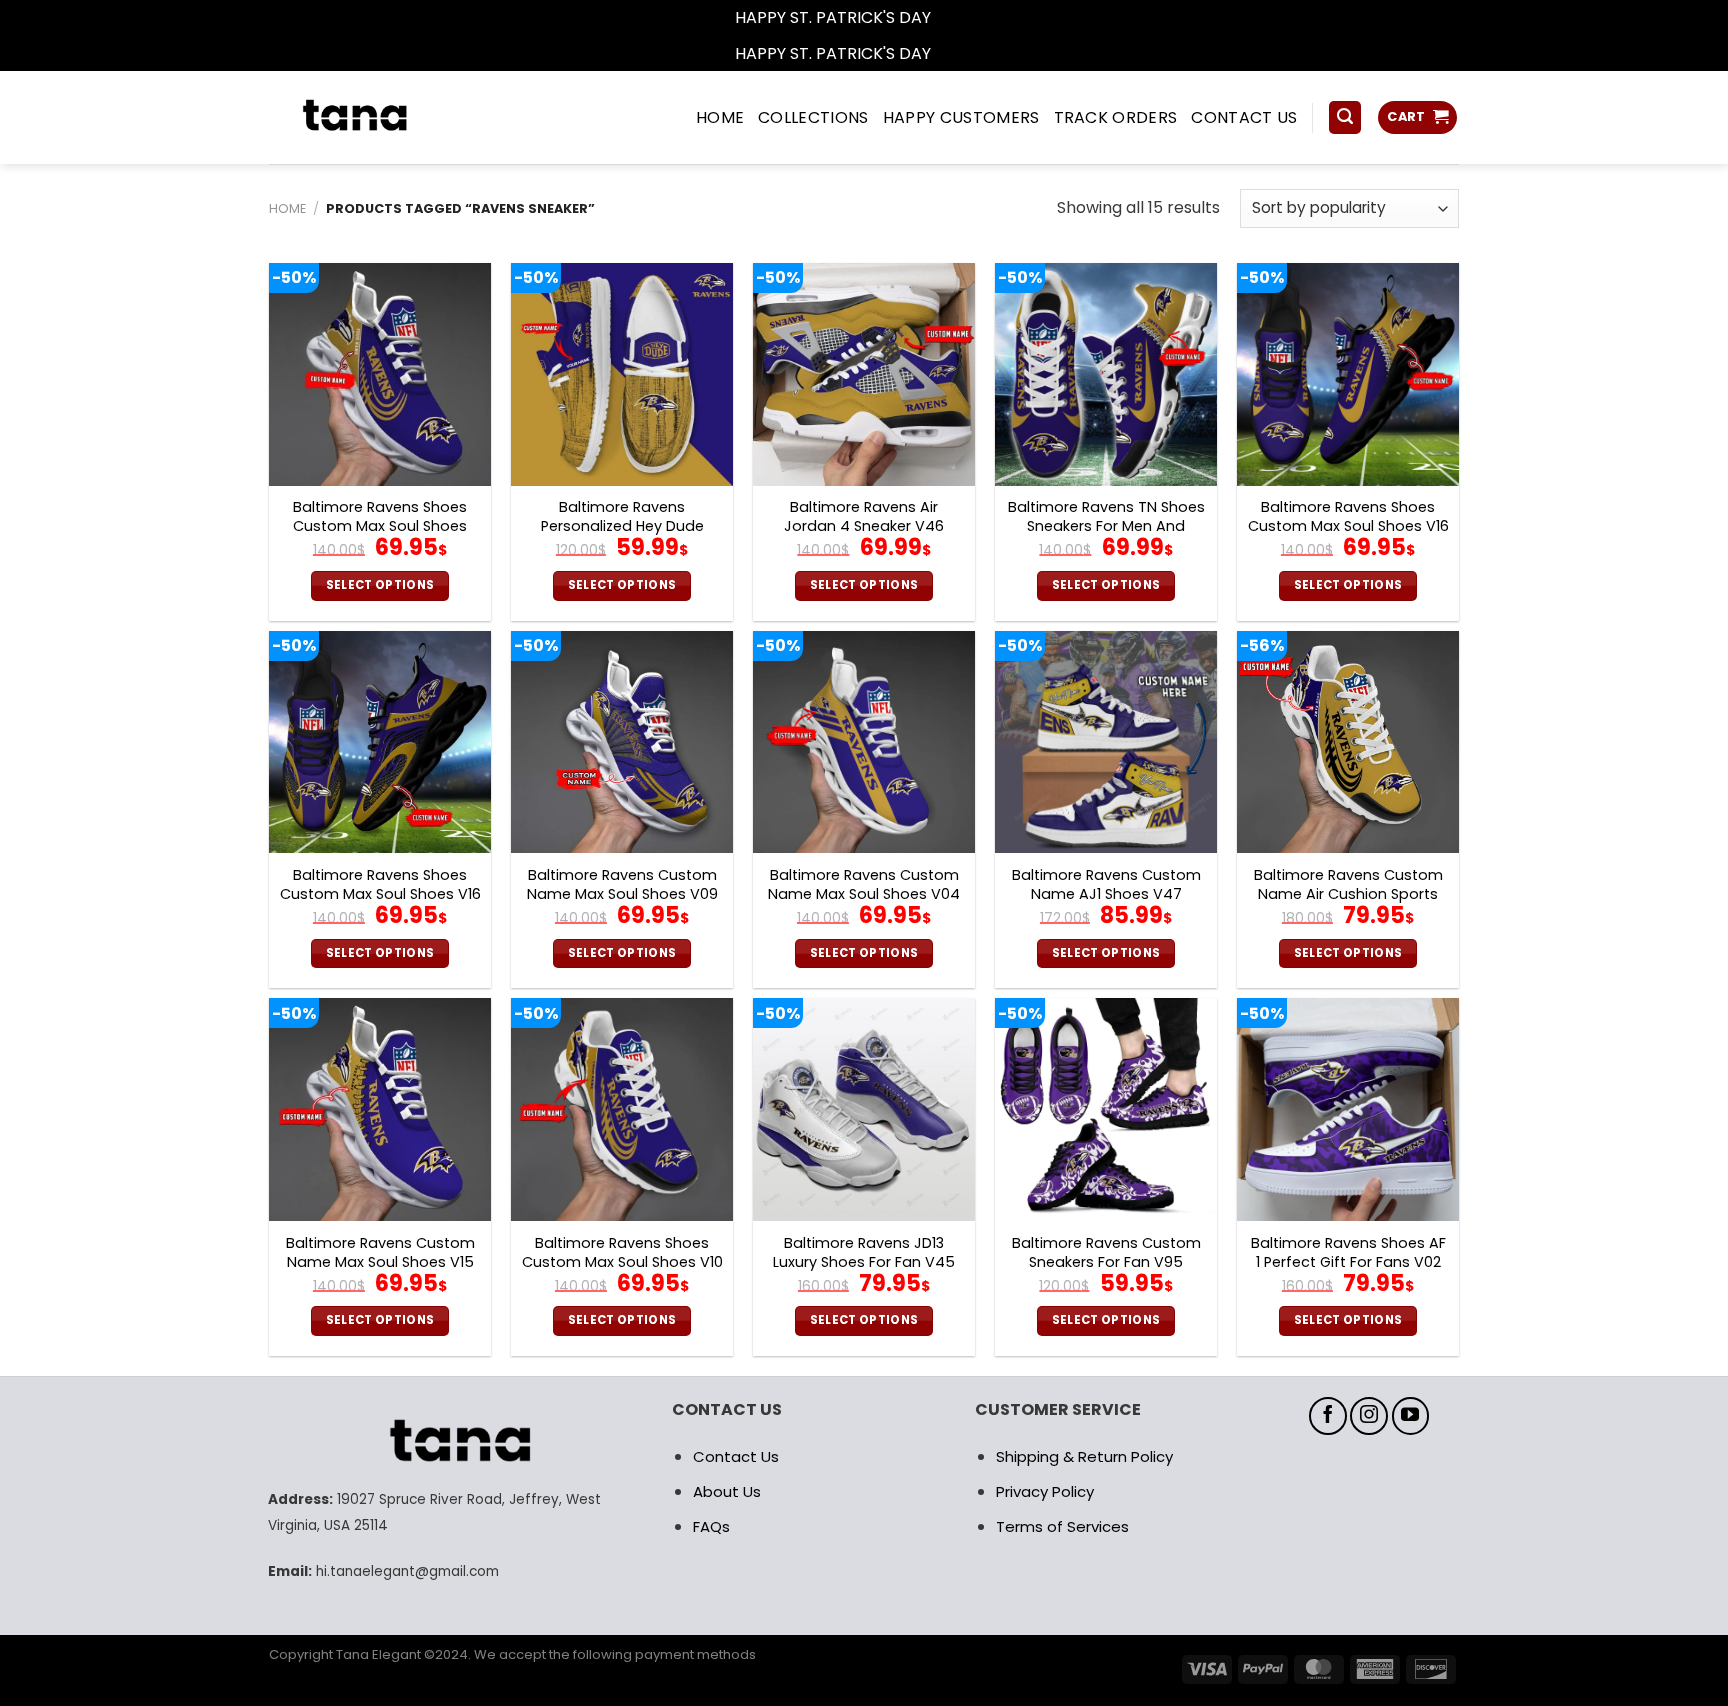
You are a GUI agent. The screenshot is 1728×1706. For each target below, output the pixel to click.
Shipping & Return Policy (1084, 1456)
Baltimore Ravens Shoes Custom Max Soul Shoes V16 (1348, 516)
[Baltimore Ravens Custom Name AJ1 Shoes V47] (1106, 742)
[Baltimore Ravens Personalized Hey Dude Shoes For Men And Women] (622, 374)
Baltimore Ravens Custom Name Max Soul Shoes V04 (864, 884)
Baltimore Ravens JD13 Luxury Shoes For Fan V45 (864, 1252)
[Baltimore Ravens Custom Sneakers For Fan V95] (1106, 1109)
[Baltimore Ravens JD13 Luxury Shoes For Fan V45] (864, 1109)
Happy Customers (961, 117)
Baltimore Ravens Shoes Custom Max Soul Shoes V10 (622, 1252)
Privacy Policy (1045, 1491)
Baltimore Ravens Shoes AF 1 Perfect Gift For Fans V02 (1348, 1252)
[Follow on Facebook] (1328, 1416)
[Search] (1345, 117)
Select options (380, 585)
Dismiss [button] (964, 17)
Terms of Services (1062, 1526)
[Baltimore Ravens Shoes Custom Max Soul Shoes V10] (622, 1109)
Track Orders (1116, 117)
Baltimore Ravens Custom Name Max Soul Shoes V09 (622, 884)
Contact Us (736, 1456)
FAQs (711, 1526)
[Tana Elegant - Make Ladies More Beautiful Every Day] (399, 117)
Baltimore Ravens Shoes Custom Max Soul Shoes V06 (380, 526)
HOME (720, 117)
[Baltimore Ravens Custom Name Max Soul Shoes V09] (622, 742)
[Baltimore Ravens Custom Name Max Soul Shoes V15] (380, 1109)
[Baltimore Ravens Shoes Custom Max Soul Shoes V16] (1348, 374)
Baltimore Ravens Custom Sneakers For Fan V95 (1106, 1252)
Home (287, 208)
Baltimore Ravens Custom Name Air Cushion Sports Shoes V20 (1348, 894)
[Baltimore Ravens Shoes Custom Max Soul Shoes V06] (380, 374)
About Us (727, 1491)
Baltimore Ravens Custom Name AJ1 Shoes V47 (1106, 884)
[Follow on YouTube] (1411, 1416)
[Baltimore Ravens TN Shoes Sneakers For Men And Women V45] (1106, 374)
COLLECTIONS (813, 117)
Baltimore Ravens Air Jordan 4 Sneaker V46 (864, 516)
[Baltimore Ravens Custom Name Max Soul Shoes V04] (864, 742)
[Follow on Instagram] (1369, 1416)
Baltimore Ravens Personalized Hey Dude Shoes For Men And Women (622, 526)
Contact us (1244, 117)
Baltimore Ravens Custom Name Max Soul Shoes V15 (380, 1252)
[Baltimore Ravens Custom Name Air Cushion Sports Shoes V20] (1348, 742)
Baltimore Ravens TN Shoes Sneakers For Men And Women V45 (1106, 526)
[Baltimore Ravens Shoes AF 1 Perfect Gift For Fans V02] (1348, 1109)
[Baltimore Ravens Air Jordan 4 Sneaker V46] (864, 374)
